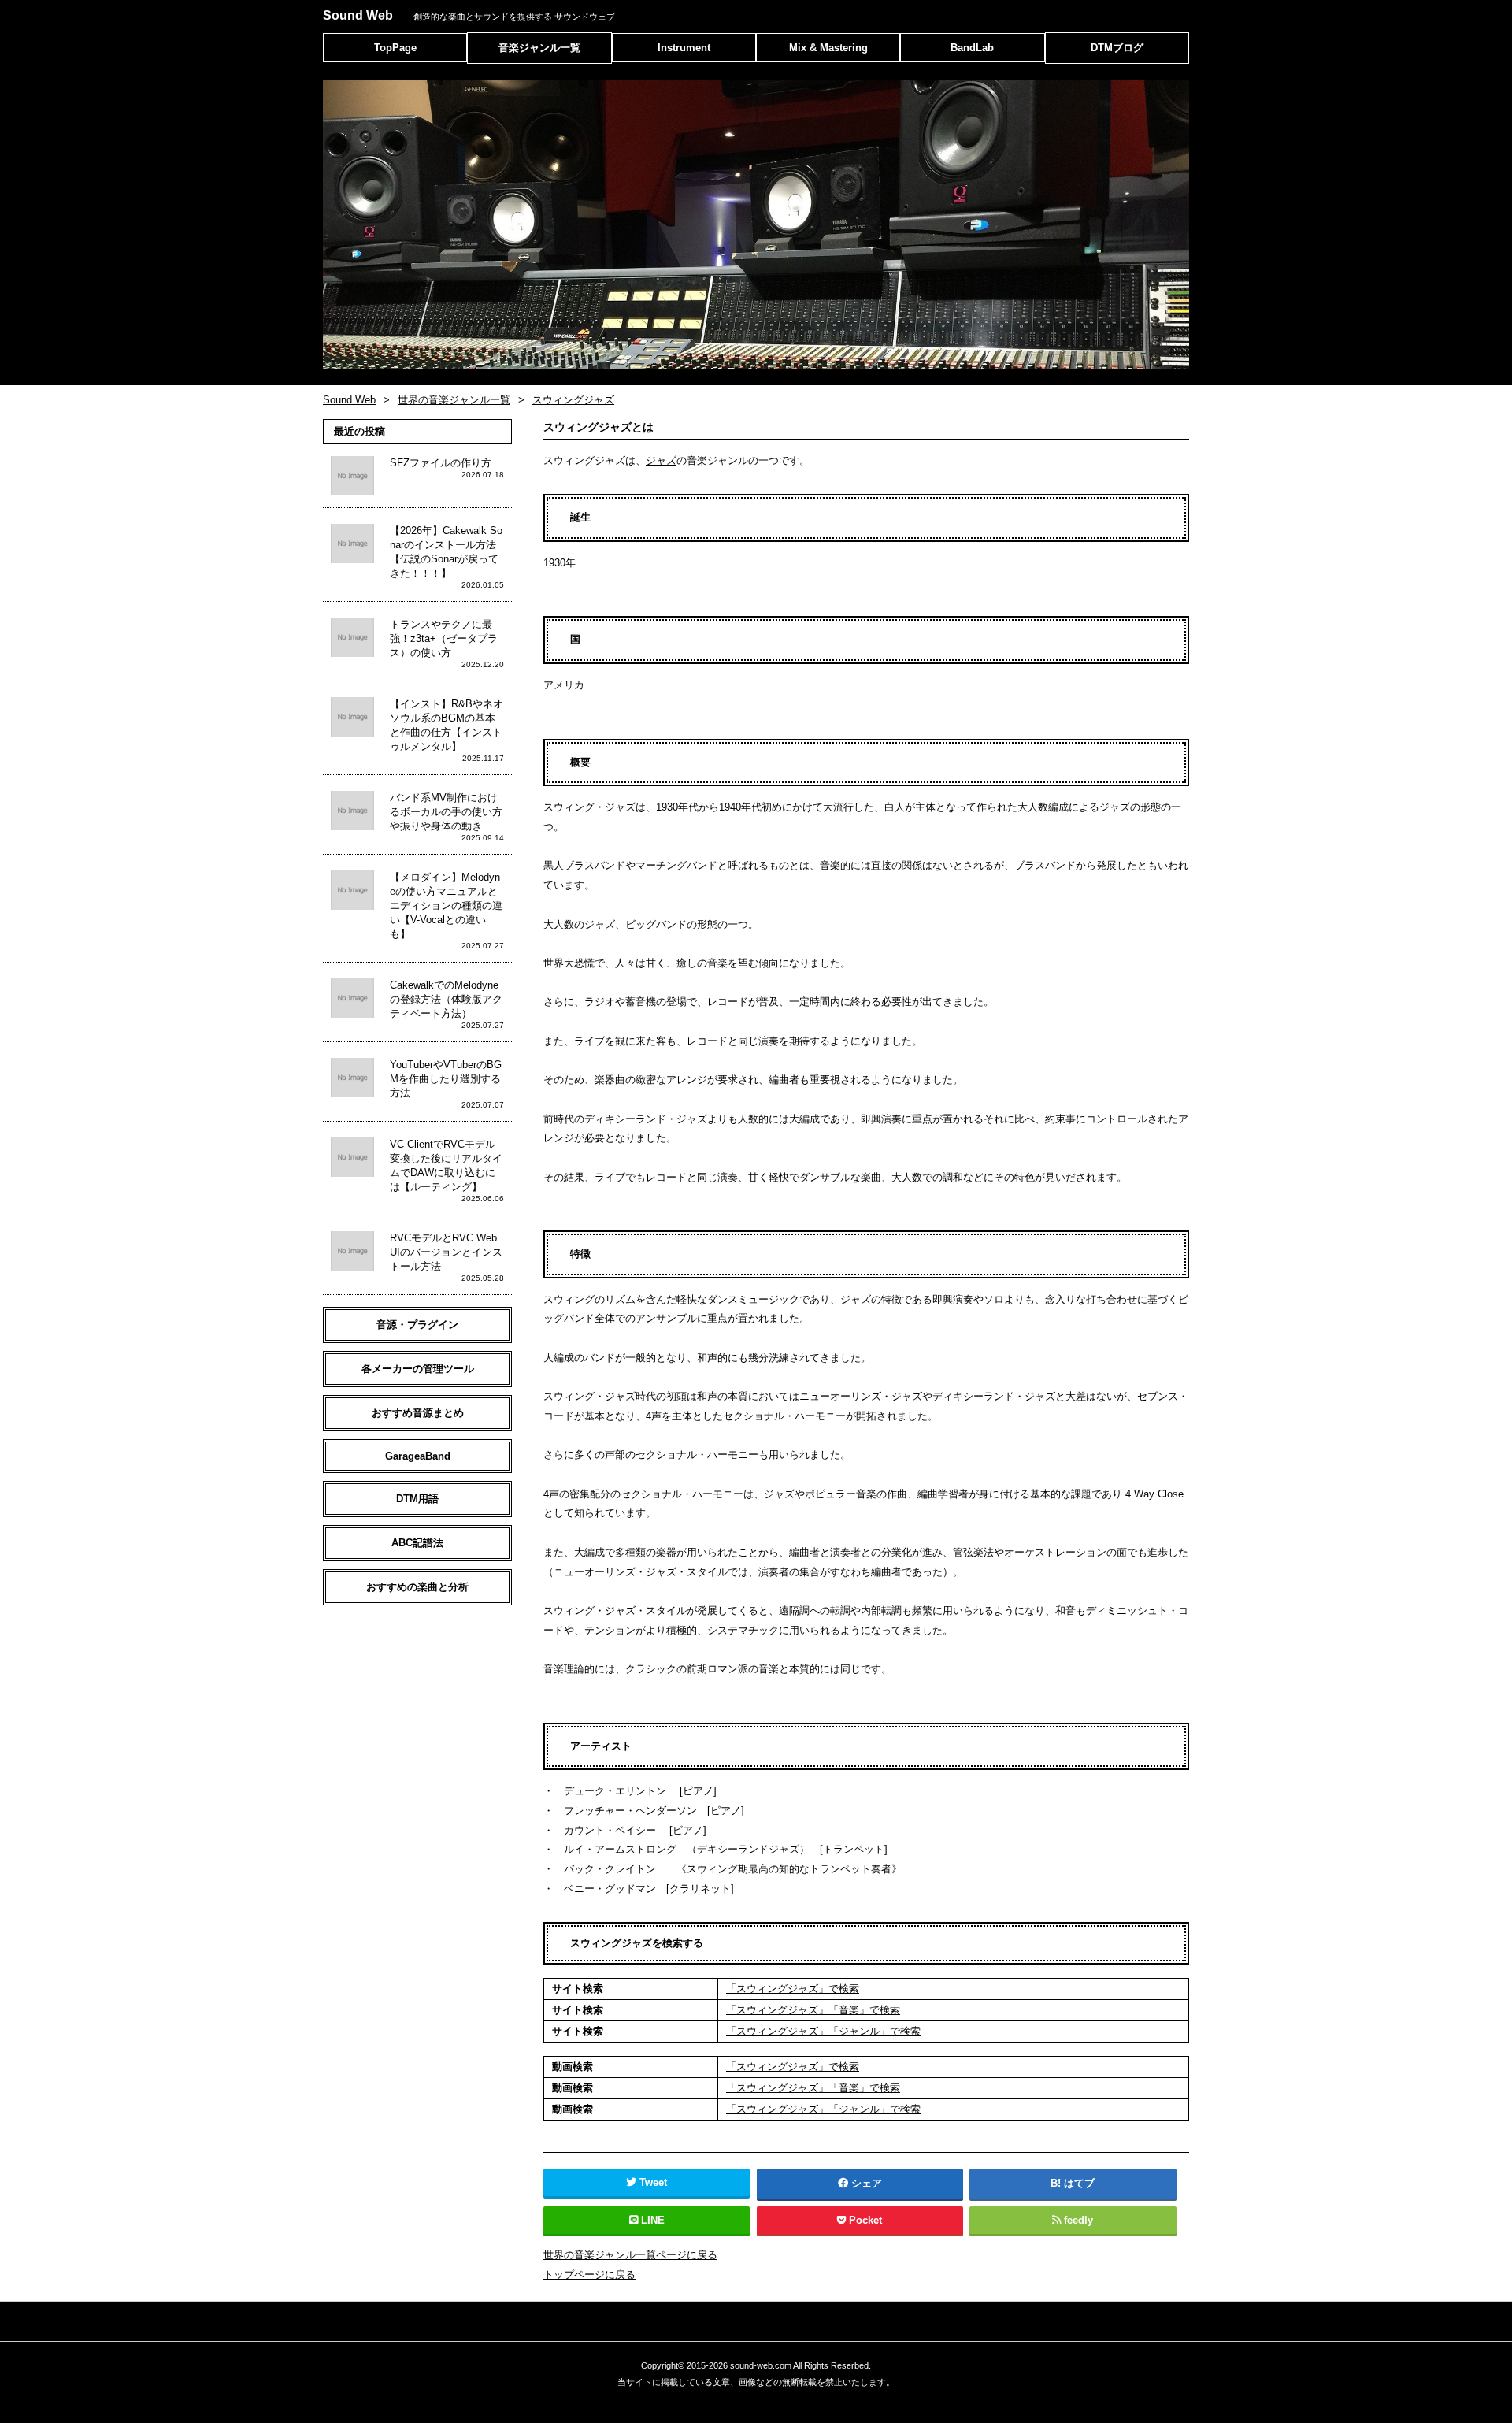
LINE (653, 2220)
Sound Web (472, 15)
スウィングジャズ (573, 400)
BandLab (972, 48)
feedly (1078, 2220)
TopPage (395, 48)
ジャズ (661, 460)
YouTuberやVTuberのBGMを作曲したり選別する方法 (446, 1079)
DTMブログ (1117, 48)
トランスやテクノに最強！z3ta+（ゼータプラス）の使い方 (444, 638)
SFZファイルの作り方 (441, 463)
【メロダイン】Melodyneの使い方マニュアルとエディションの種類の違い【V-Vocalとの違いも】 (446, 905)
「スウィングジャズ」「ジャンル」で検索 (823, 2031)
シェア (867, 2183)
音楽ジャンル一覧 (539, 48)
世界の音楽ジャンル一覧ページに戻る (630, 2255)
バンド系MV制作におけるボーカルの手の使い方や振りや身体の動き (446, 812)
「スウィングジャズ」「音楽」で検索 (813, 2010)
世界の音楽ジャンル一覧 (454, 400)
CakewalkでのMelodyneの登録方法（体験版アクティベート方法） (446, 999)
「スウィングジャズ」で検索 (793, 1989)
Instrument (684, 48)
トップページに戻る (589, 2275)
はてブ (1079, 2183)
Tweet (653, 2182)
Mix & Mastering (828, 48)
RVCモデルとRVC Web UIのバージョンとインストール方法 (446, 1252)
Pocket (865, 2220)
